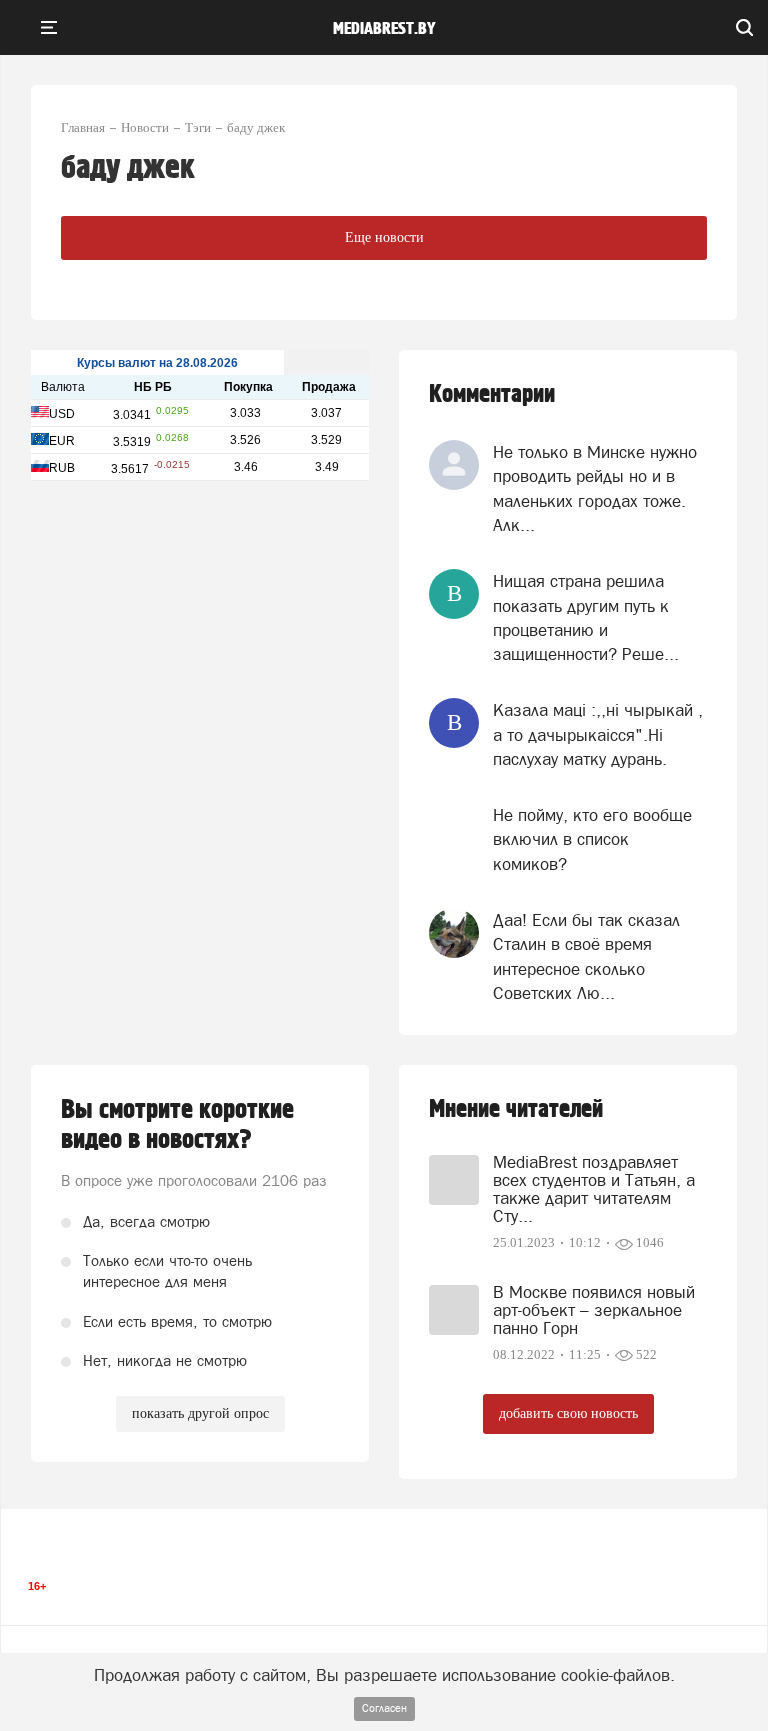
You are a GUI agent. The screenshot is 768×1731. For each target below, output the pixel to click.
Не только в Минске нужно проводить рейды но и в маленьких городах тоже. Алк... (595, 488)
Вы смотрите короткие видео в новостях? (177, 1125)
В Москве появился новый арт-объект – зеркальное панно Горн (594, 1310)
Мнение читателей (516, 1109)
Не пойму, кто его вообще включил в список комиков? (592, 839)
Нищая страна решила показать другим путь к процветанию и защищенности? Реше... (586, 617)
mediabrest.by (384, 29)
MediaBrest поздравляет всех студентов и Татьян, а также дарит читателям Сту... (594, 1189)
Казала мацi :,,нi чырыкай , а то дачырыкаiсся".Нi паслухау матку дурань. (598, 734)
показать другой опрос (200, 1413)
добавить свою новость (568, 1413)
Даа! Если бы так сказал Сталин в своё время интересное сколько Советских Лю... (586, 956)
